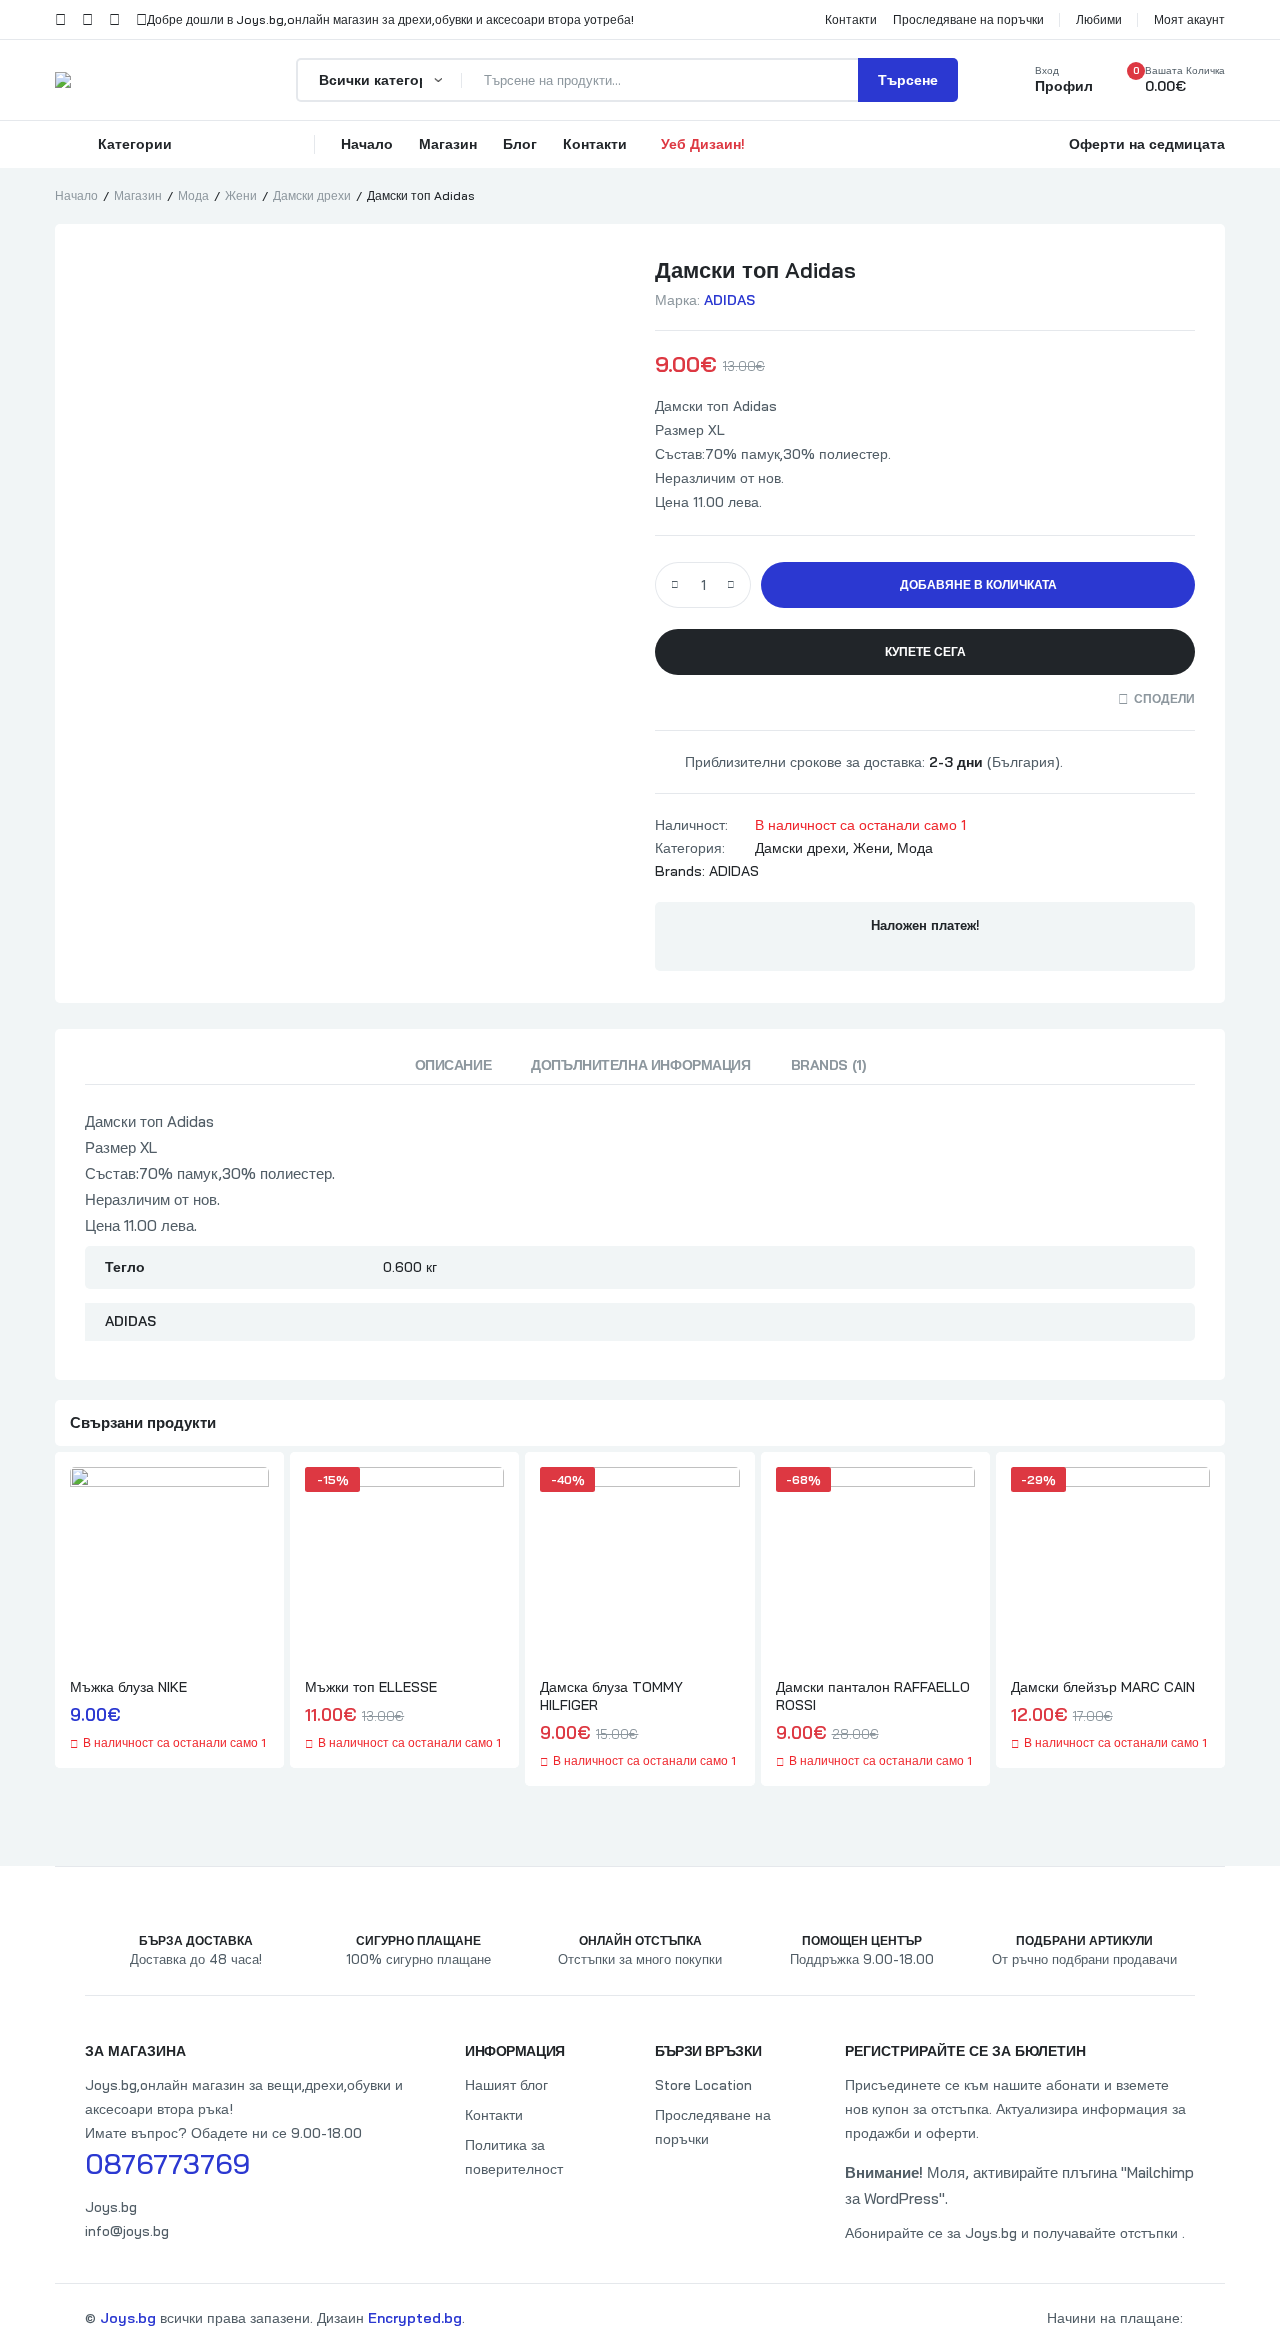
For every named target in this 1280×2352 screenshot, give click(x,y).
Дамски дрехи (312, 195)
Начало (367, 144)
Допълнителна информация (640, 1065)
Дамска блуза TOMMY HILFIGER (611, 1696)
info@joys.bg (127, 2231)
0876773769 (167, 2163)
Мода (193, 195)
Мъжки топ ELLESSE (371, 1687)
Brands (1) (828, 1065)
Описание (453, 1065)
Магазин (448, 144)
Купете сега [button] (925, 651)
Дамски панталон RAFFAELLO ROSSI (873, 1696)
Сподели (1164, 698)
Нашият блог (506, 2085)
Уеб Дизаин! (703, 144)
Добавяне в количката (978, 584)
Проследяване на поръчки (713, 2127)
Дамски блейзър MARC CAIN (1103, 1687)
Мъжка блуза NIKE (128, 1687)
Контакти (595, 144)
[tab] (453, 1070)
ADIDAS (729, 300)
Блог (520, 144)
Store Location (703, 2085)
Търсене (908, 80)
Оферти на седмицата (1147, 144)
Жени (241, 195)
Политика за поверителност (514, 2157)
